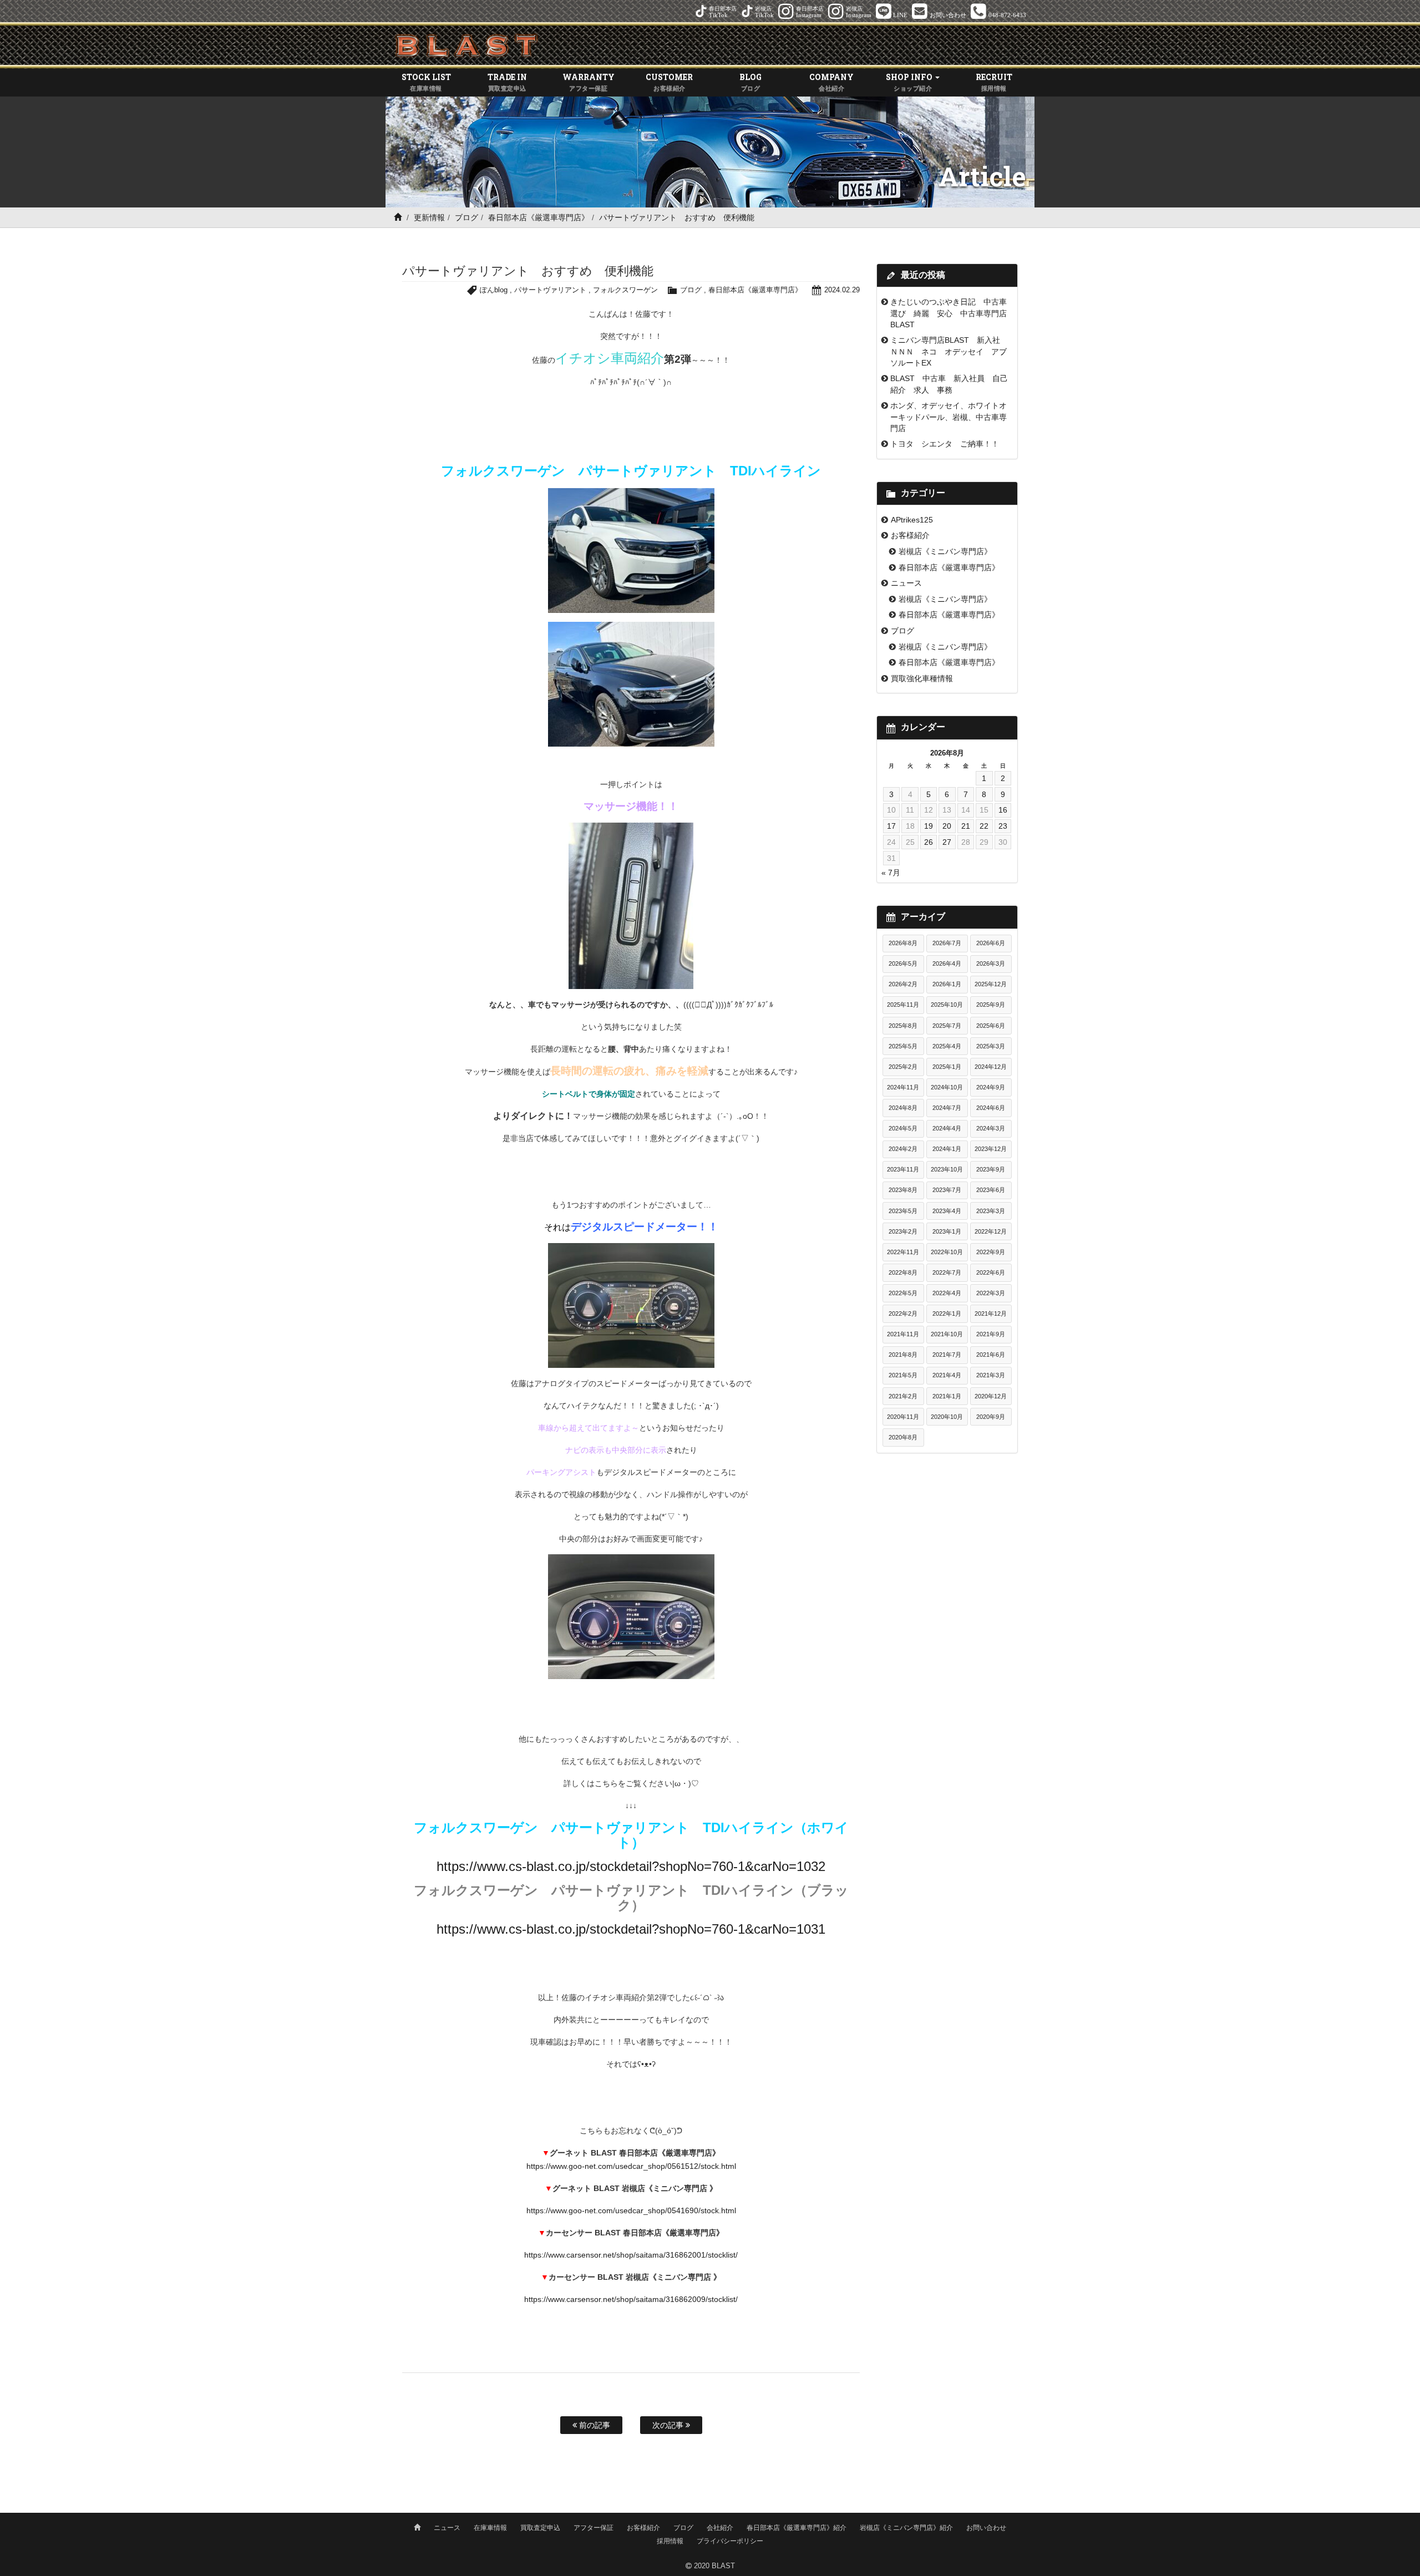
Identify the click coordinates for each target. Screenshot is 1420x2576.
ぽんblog (494, 290)
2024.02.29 (842, 290)
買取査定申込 (540, 2528)
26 (929, 842)
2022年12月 (991, 1231)
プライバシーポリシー (730, 2541)
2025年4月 (947, 1046)
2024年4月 (947, 1128)
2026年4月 (947, 964)
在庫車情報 (490, 2528)
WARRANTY (589, 82)
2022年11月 (903, 1252)
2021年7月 (947, 1355)
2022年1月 (947, 1314)
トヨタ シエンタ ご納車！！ (945, 444)
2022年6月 (991, 1272)
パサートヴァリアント (550, 290)
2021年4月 (947, 1375)
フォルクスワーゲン (625, 290)
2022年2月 (903, 1314)
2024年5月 (903, 1128)
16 (1003, 810)
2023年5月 (903, 1211)
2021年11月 (903, 1334)
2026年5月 (903, 964)
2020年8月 (903, 1437)
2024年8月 (903, 1108)
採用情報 (670, 2541)
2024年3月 (991, 1128)
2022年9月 (991, 1252)
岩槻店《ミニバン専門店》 (945, 551)
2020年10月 (947, 1417)
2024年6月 (991, 1108)
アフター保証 (594, 2528)
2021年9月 (991, 1334)
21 (966, 826)
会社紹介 (720, 2528)
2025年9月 (991, 1005)
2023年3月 (991, 1211)
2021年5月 (903, 1375)
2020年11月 (903, 1417)
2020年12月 (991, 1396)
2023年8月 (903, 1190)
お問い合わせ (986, 2528)
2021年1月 (947, 1396)
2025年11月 (903, 1005)
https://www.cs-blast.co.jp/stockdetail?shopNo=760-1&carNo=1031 (631, 1929)
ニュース (906, 583)
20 (947, 826)
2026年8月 (903, 943)
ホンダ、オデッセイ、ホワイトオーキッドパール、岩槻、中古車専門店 (949, 417)
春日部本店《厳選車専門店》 (539, 217)
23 (1003, 826)
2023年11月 (903, 1169)
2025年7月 (947, 1026)
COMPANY (831, 82)
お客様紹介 (910, 535)
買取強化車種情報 (922, 678)
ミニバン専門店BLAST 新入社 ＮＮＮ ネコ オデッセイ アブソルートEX (949, 351)
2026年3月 (991, 964)
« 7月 (891, 873)
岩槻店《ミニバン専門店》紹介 (906, 2528)
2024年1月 (947, 1149)
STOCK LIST (426, 82)
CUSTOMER (669, 82)
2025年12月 (991, 984)
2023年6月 (991, 1190)
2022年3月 (991, 1293)
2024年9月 (991, 1087)
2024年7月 (947, 1108)
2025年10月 (947, 1005)
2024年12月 (991, 1067)
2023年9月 (991, 1169)
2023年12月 (991, 1149)
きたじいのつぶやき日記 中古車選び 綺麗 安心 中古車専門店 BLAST (952, 313)
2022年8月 (903, 1272)
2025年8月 (903, 1026)
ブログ (466, 217)
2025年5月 (903, 1046)
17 (891, 826)
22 (984, 826)
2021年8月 (903, 1355)
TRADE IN (507, 82)
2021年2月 (903, 1396)
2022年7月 (947, 1272)
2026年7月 (947, 943)
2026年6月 (991, 943)
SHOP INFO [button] (910, 82)
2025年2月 (903, 1067)
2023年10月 (947, 1169)
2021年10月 (947, 1334)
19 (929, 826)
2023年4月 (947, 1211)
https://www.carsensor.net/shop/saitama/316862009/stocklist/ (631, 2299)
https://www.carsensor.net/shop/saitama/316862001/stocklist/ (631, 2255)
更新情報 (429, 217)
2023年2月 (903, 1231)
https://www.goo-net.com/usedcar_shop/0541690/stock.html (631, 2210)
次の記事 (669, 2425)
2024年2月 (903, 1149)
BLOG (750, 82)
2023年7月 (947, 1190)
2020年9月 (991, 1417)
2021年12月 (991, 1314)
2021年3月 (991, 1375)
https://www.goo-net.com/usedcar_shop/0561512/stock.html (631, 2166)
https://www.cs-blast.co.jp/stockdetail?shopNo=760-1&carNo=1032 (631, 1866)
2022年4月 (947, 1293)
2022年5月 (903, 1293)
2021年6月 (991, 1355)
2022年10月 (947, 1252)
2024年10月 (947, 1087)
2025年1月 (947, 1067)
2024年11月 (903, 1087)
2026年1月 (947, 984)
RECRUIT (994, 82)
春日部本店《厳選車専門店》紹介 (797, 2528)
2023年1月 (947, 1231)
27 (947, 842)
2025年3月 (991, 1046)
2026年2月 (903, 984)
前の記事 (594, 2425)
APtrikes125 (912, 520)
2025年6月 (991, 1026)
